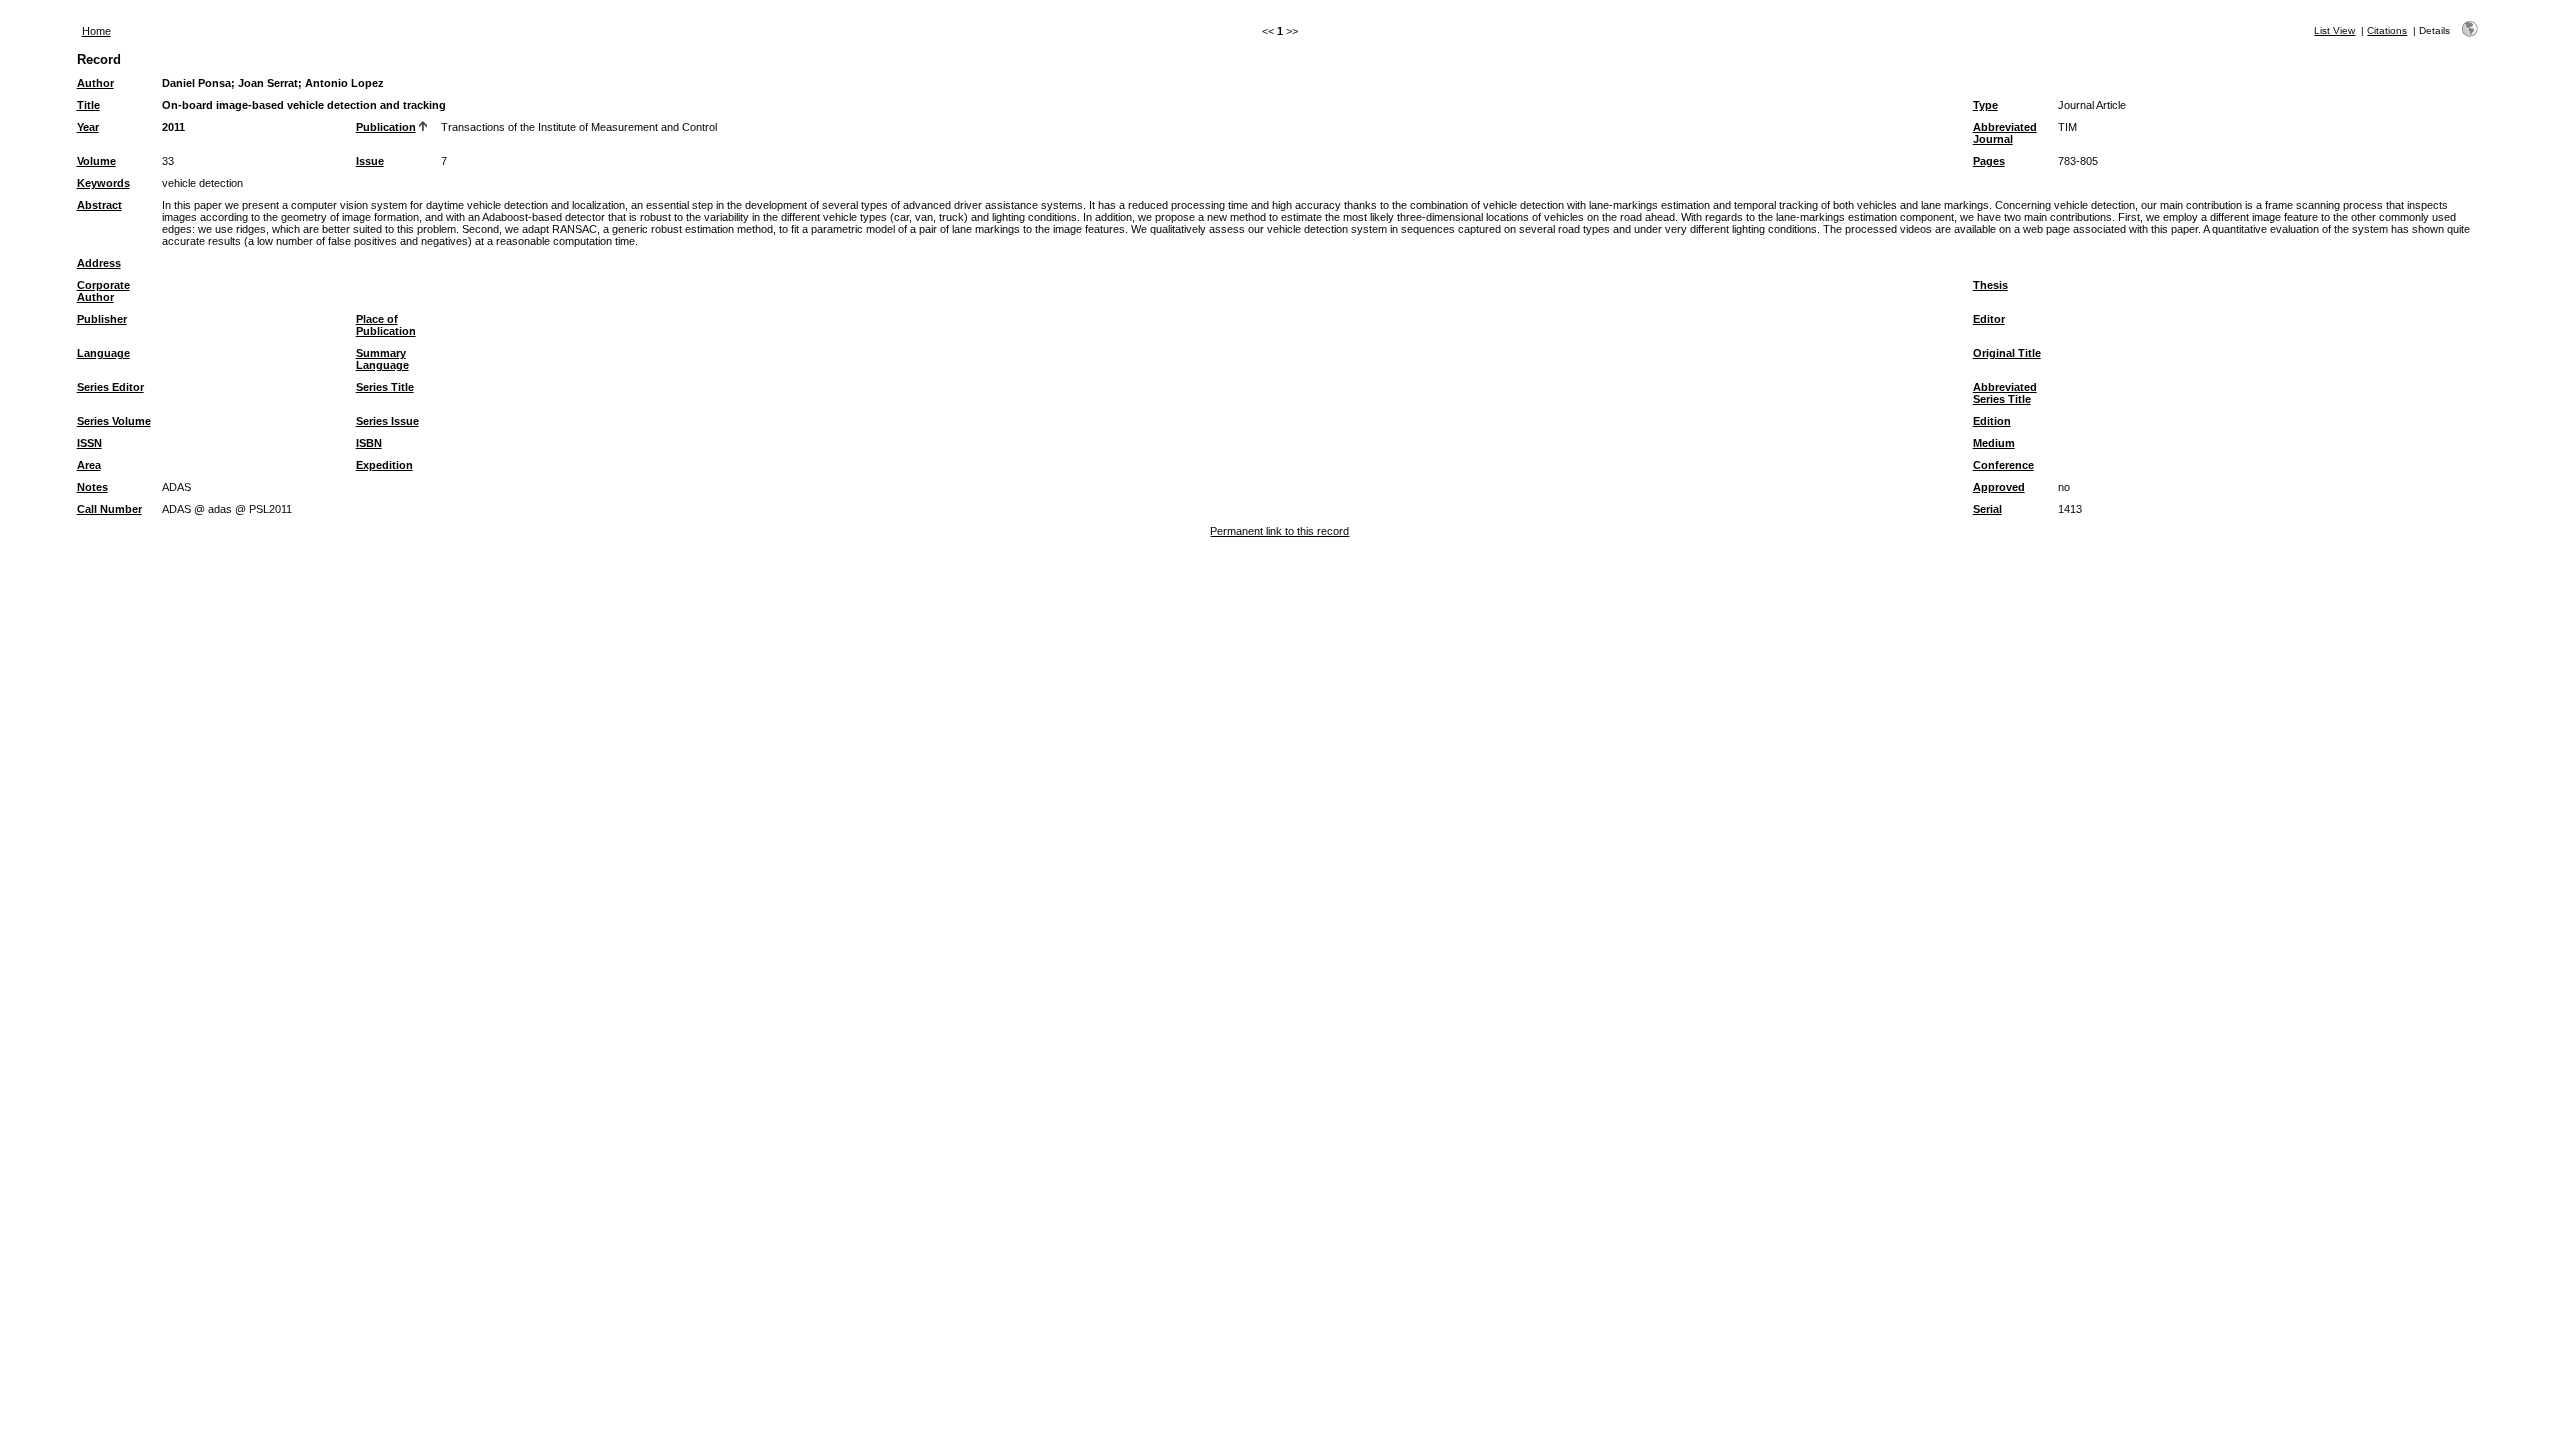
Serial (1987, 509)
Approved (1999, 487)
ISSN (89, 443)
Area (89, 465)
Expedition (384, 465)
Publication (386, 127)
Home (96, 31)
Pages (1989, 161)
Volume (96, 161)
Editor (1989, 319)
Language (103, 353)
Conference (2003, 465)
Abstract (99, 205)
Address (99, 263)
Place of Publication (386, 325)
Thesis (1990, 285)
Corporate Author (103, 291)
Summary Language (382, 359)
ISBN (369, 443)
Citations (2387, 30)
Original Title (2007, 353)
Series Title (385, 387)
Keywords (103, 183)
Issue (370, 161)
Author (95, 83)
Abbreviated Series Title (2005, 393)
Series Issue (387, 421)
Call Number (109, 509)
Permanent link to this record (1279, 531)
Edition (1992, 421)
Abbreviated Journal (2005, 133)
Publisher (102, 319)
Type (1985, 105)
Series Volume (114, 421)
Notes (92, 487)
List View (2334, 30)
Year (88, 127)
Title (88, 105)
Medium (1994, 443)
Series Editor (110, 387)
